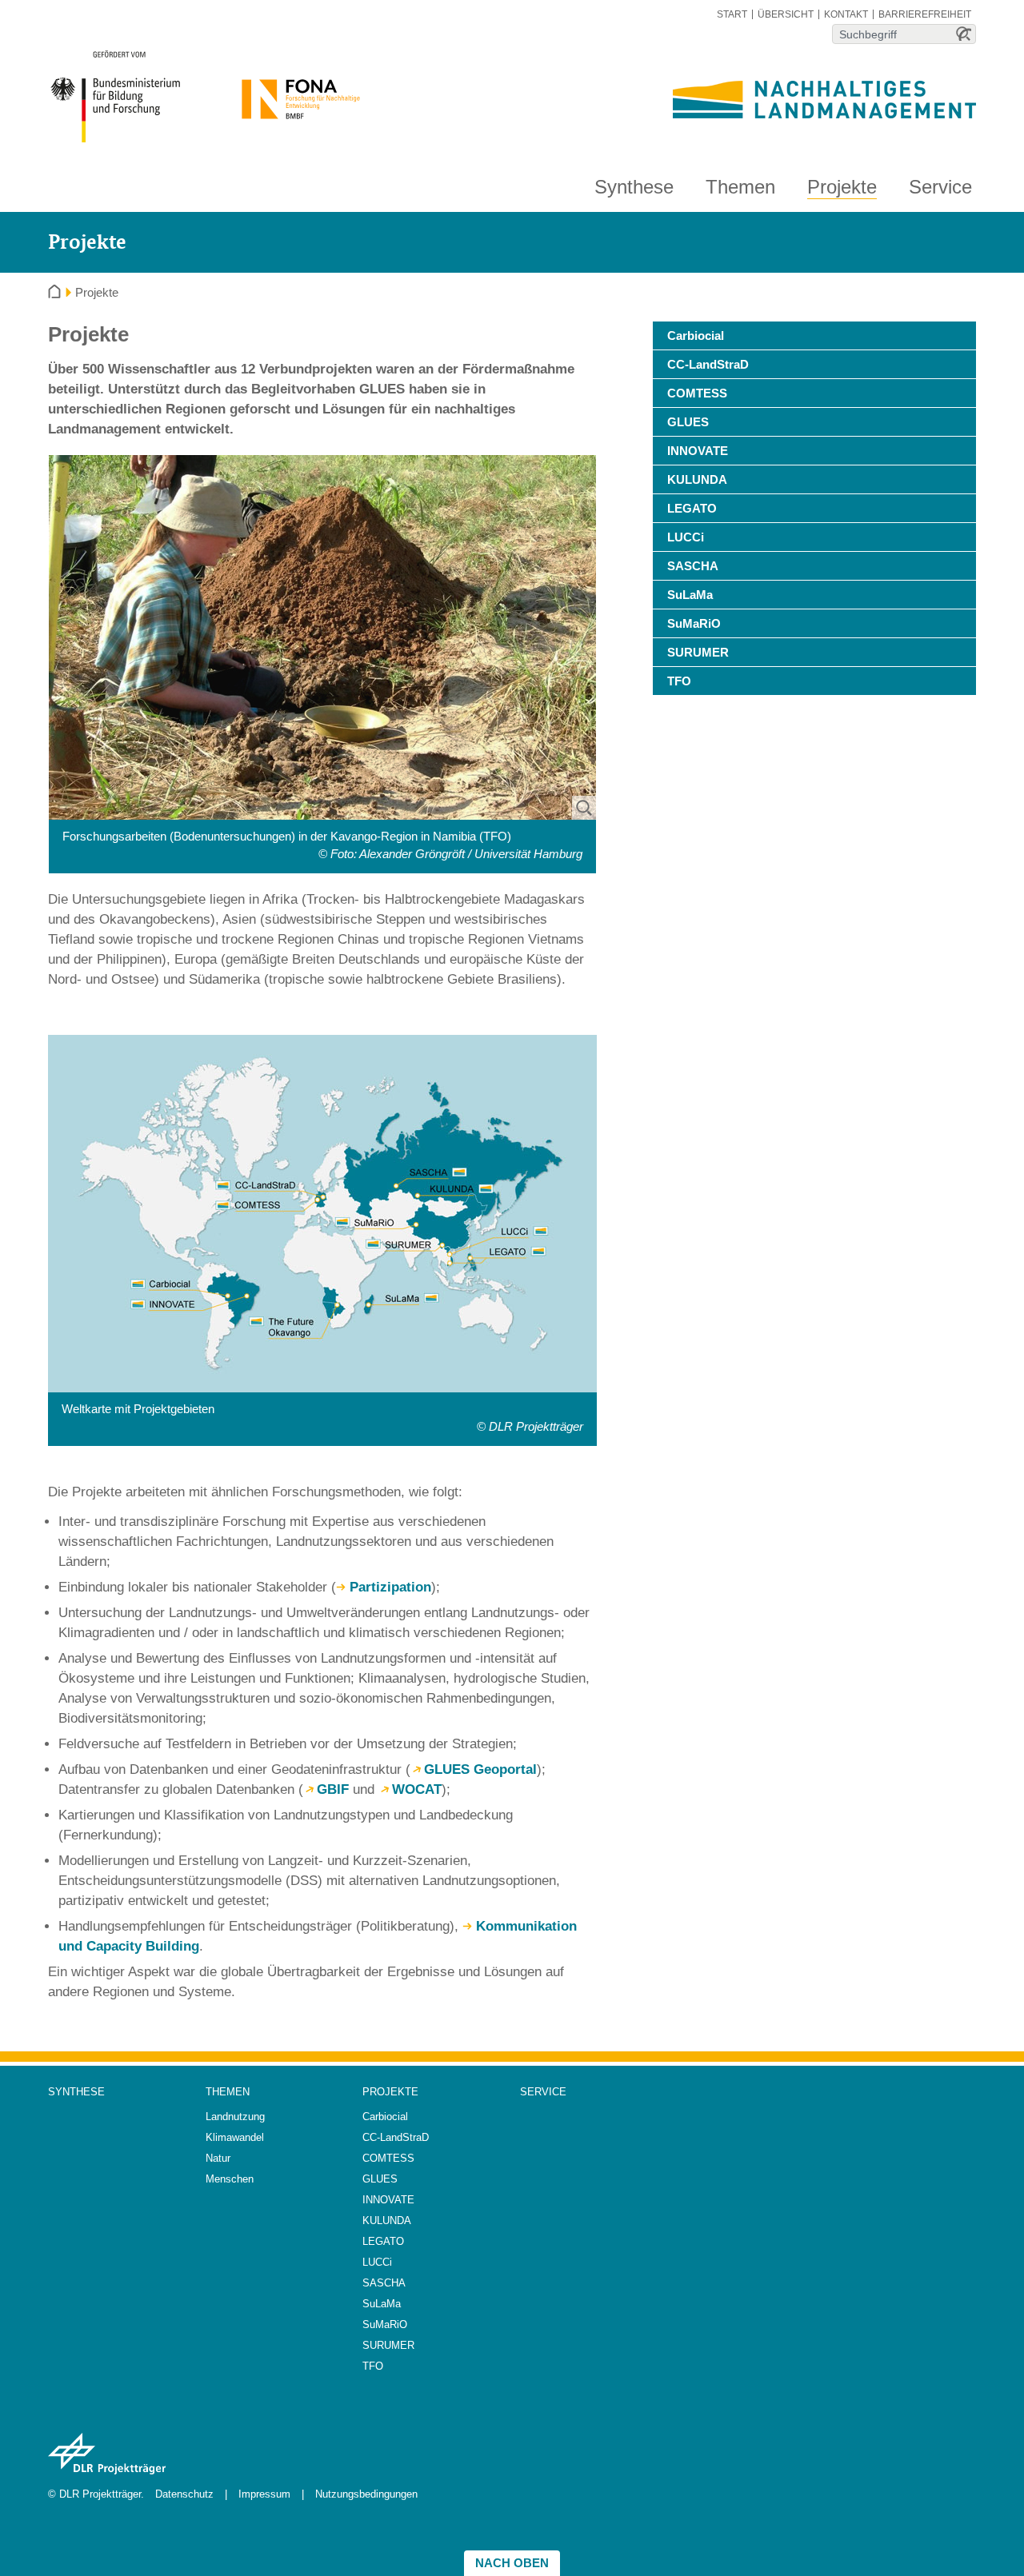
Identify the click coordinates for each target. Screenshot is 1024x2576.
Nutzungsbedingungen (366, 2494)
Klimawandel (235, 2137)
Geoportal (480, 1769)
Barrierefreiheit (925, 14)
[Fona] (296, 89)
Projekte (842, 187)
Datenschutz (184, 2494)
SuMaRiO (694, 623)
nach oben (512, 2563)
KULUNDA (697, 479)
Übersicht (786, 14)
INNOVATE (698, 451)
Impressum (264, 2494)
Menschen (230, 2179)
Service (940, 187)
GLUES (688, 422)
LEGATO (692, 508)
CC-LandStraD (708, 364)
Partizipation (390, 1587)
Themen (740, 187)
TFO (679, 681)
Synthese (634, 187)
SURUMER (698, 652)
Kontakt (846, 14)
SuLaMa (690, 595)
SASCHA (693, 566)
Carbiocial (696, 335)
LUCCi (686, 537)
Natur (218, 2158)
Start (732, 14)
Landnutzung (235, 2117)
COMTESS (697, 393)
